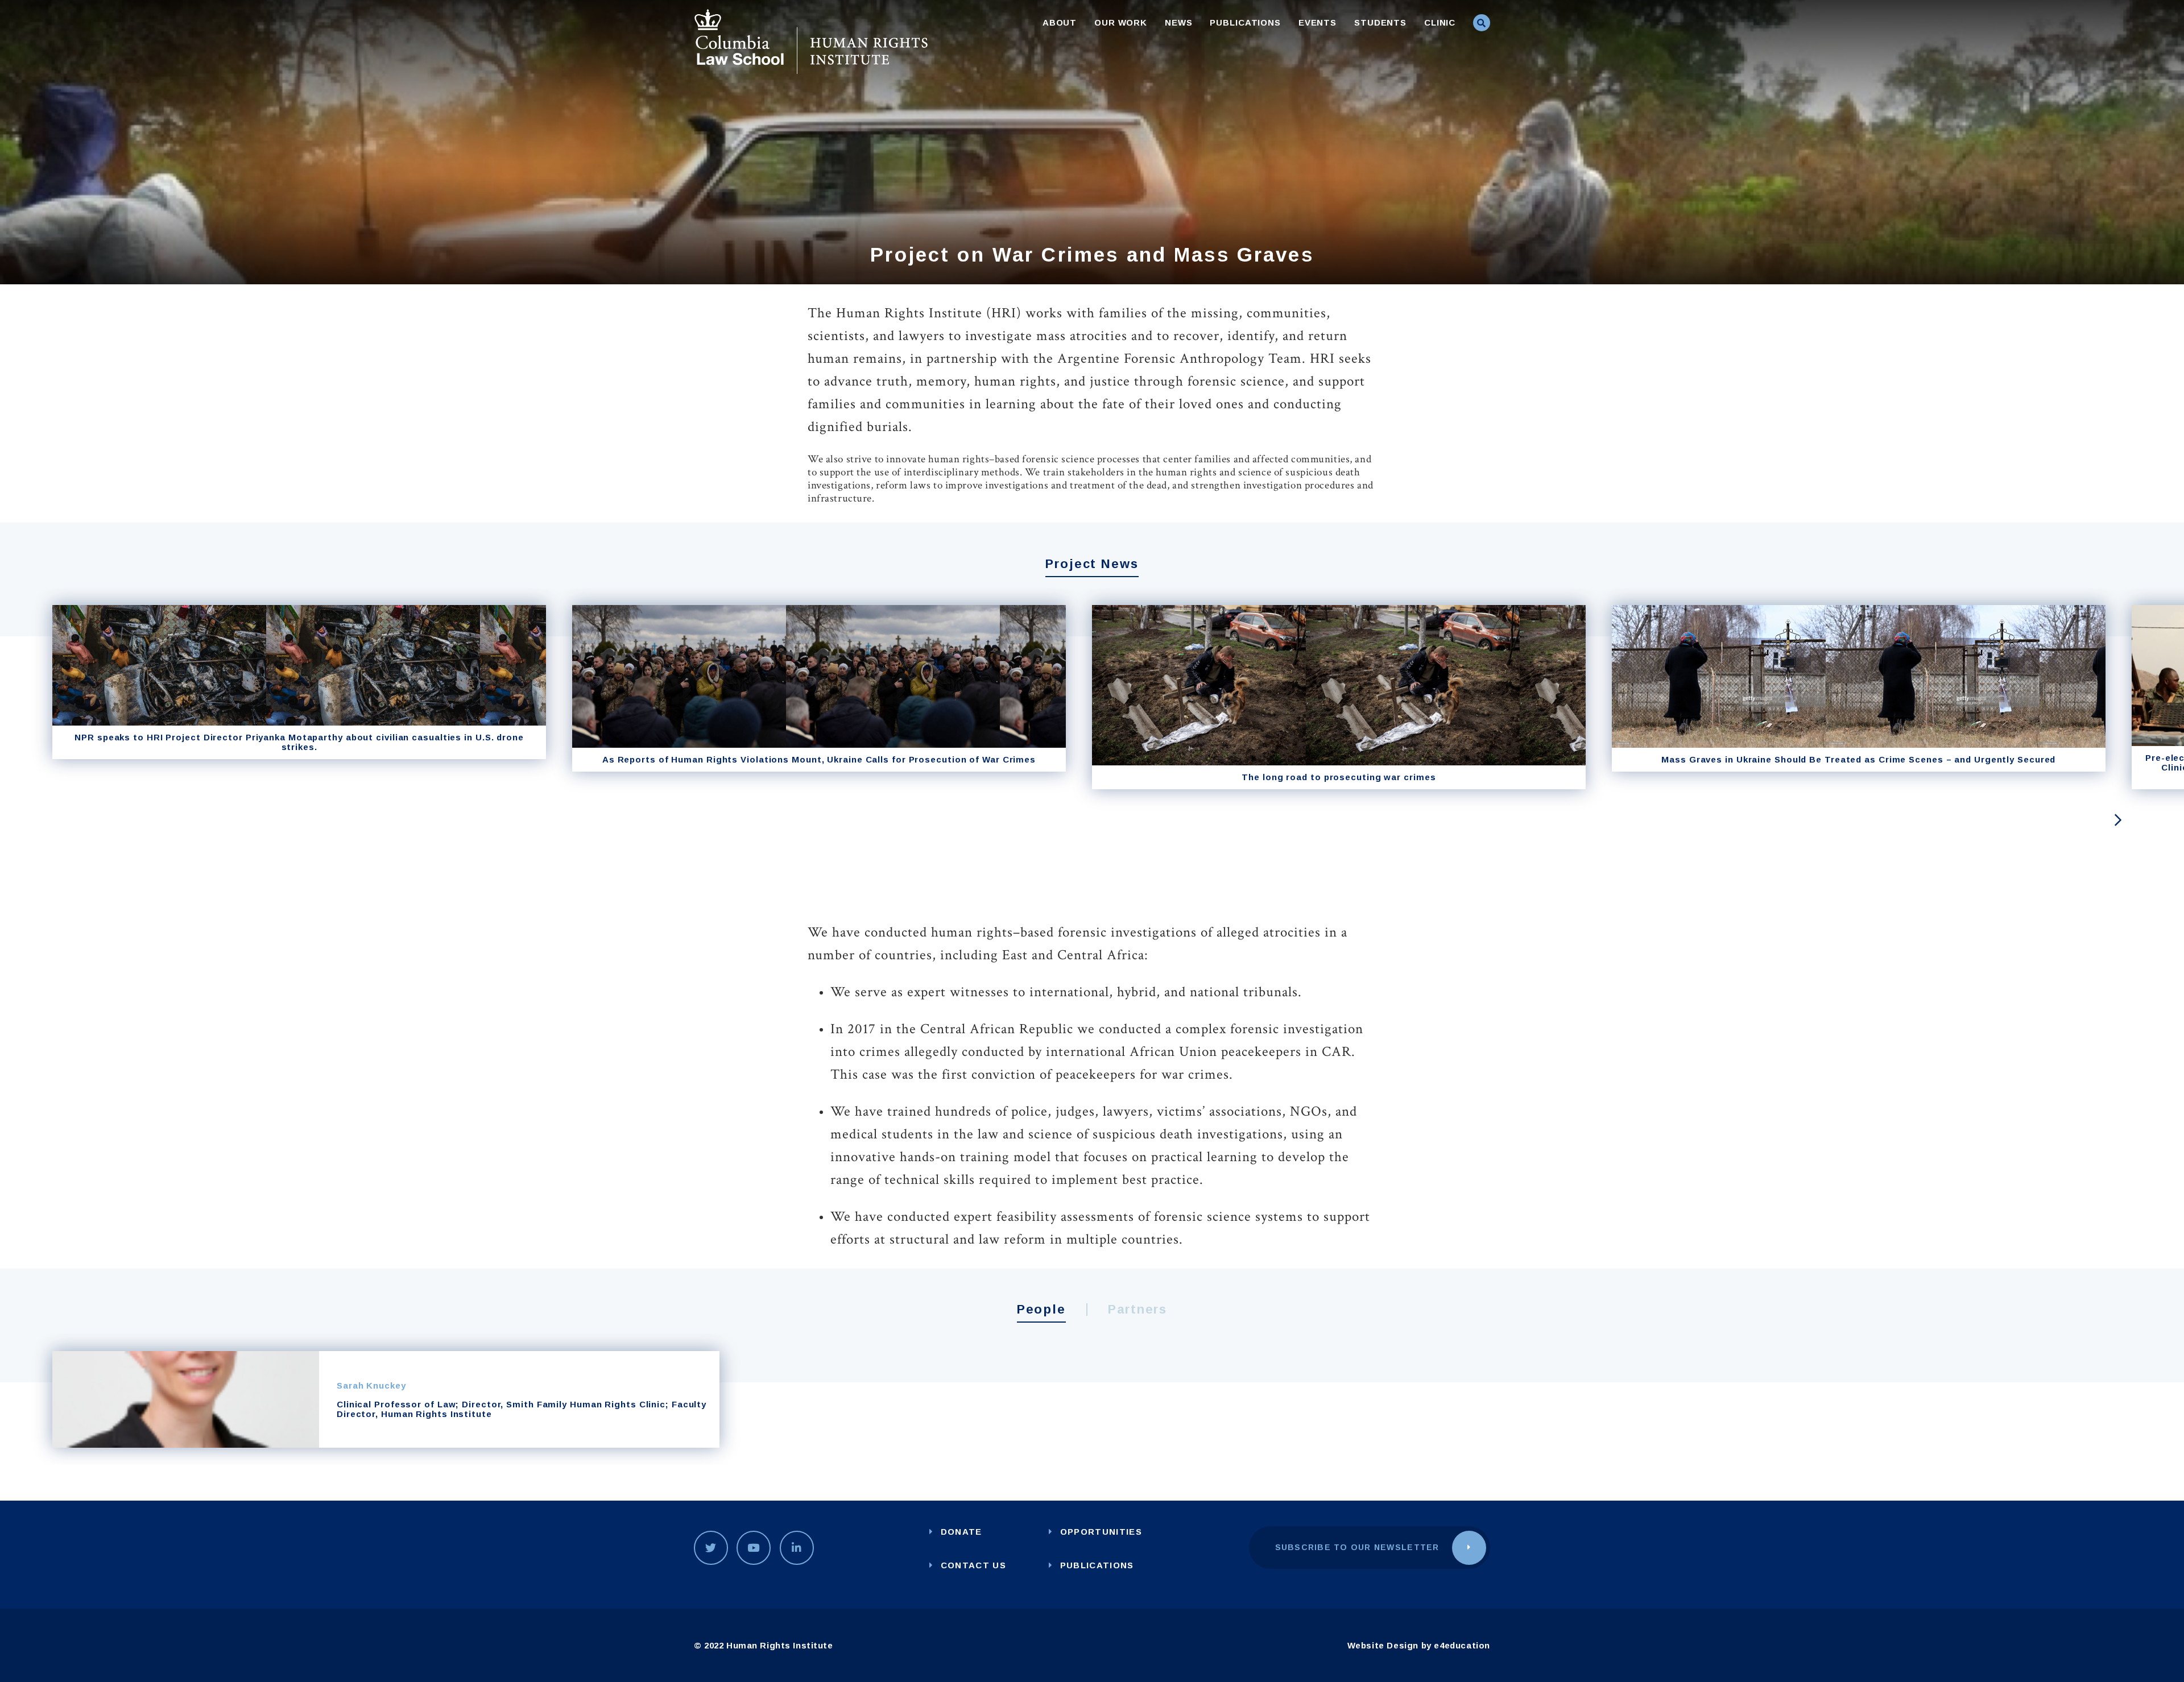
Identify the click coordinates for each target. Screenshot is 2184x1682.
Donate (961, 1532)
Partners (1138, 1309)
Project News (1092, 564)
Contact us (973, 1565)
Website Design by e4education (1419, 1645)
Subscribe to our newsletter (1357, 1547)
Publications (1245, 22)
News (1179, 22)
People (1042, 1309)
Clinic (1440, 22)
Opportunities (1101, 1532)
